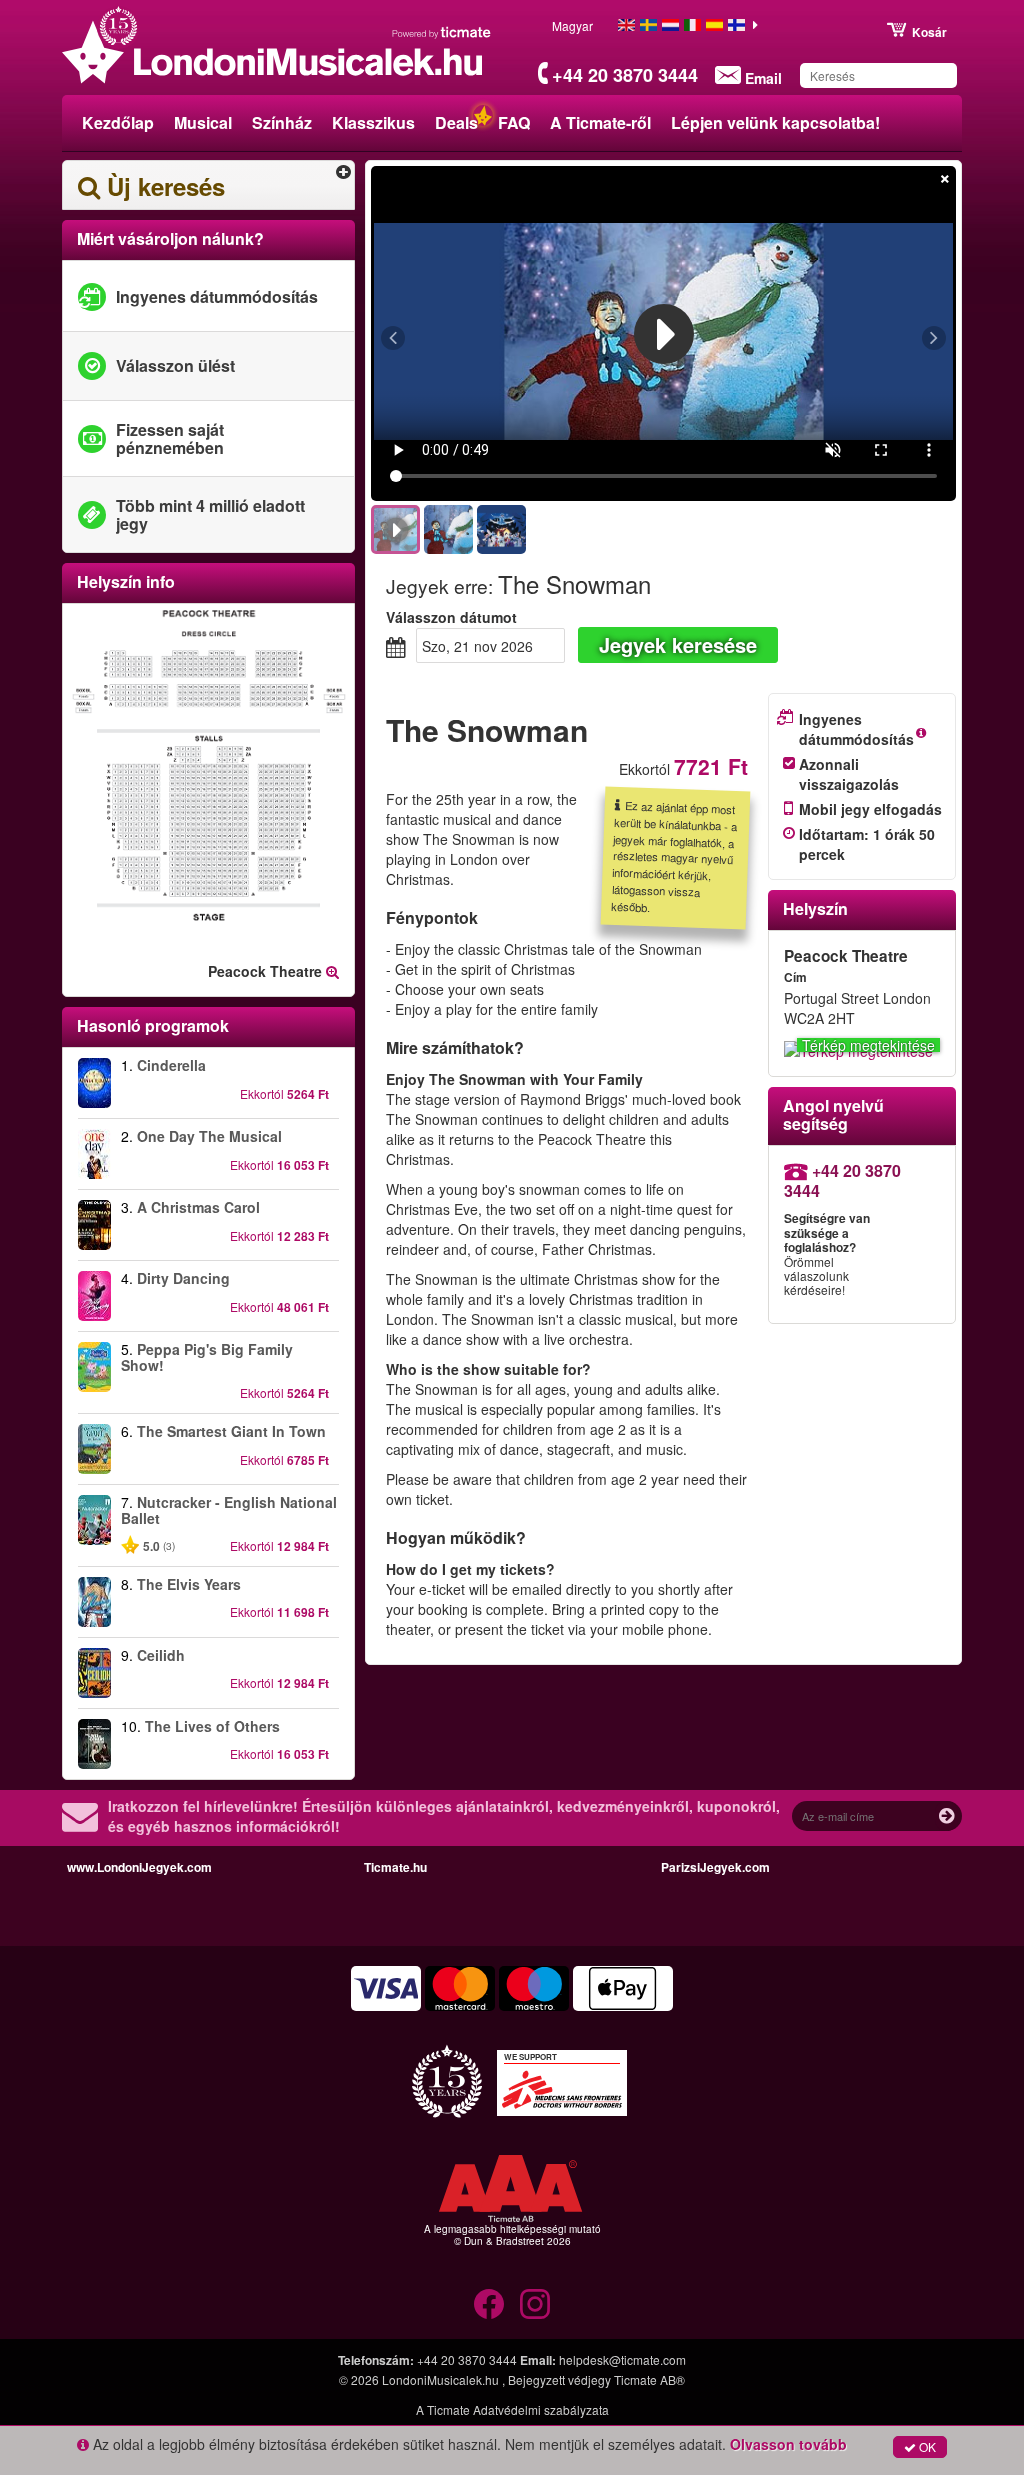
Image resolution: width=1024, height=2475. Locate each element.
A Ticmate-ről (600, 122)
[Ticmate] (442, 32)
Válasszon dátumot (451, 617)
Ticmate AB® (649, 2379)
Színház (282, 122)
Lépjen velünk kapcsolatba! (775, 122)
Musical (203, 122)
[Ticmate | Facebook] (489, 2304)
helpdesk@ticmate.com (622, 2359)
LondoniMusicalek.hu (442, 2379)
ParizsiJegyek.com (715, 1867)
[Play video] (664, 334)
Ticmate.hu (395, 1867)
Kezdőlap (118, 122)
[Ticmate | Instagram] (535, 2304)
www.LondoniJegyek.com (139, 1867)
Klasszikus (373, 122)
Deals (456, 122)
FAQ (514, 122)
